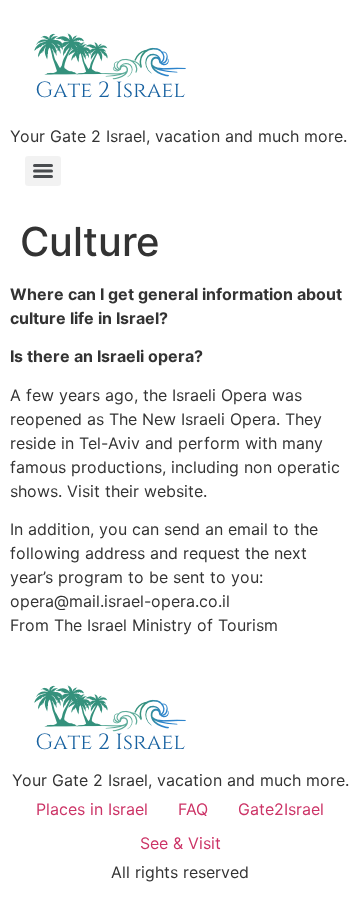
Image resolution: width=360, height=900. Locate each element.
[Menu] (43, 171)
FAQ (193, 809)
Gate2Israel (281, 809)
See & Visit (180, 843)
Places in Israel (92, 809)
